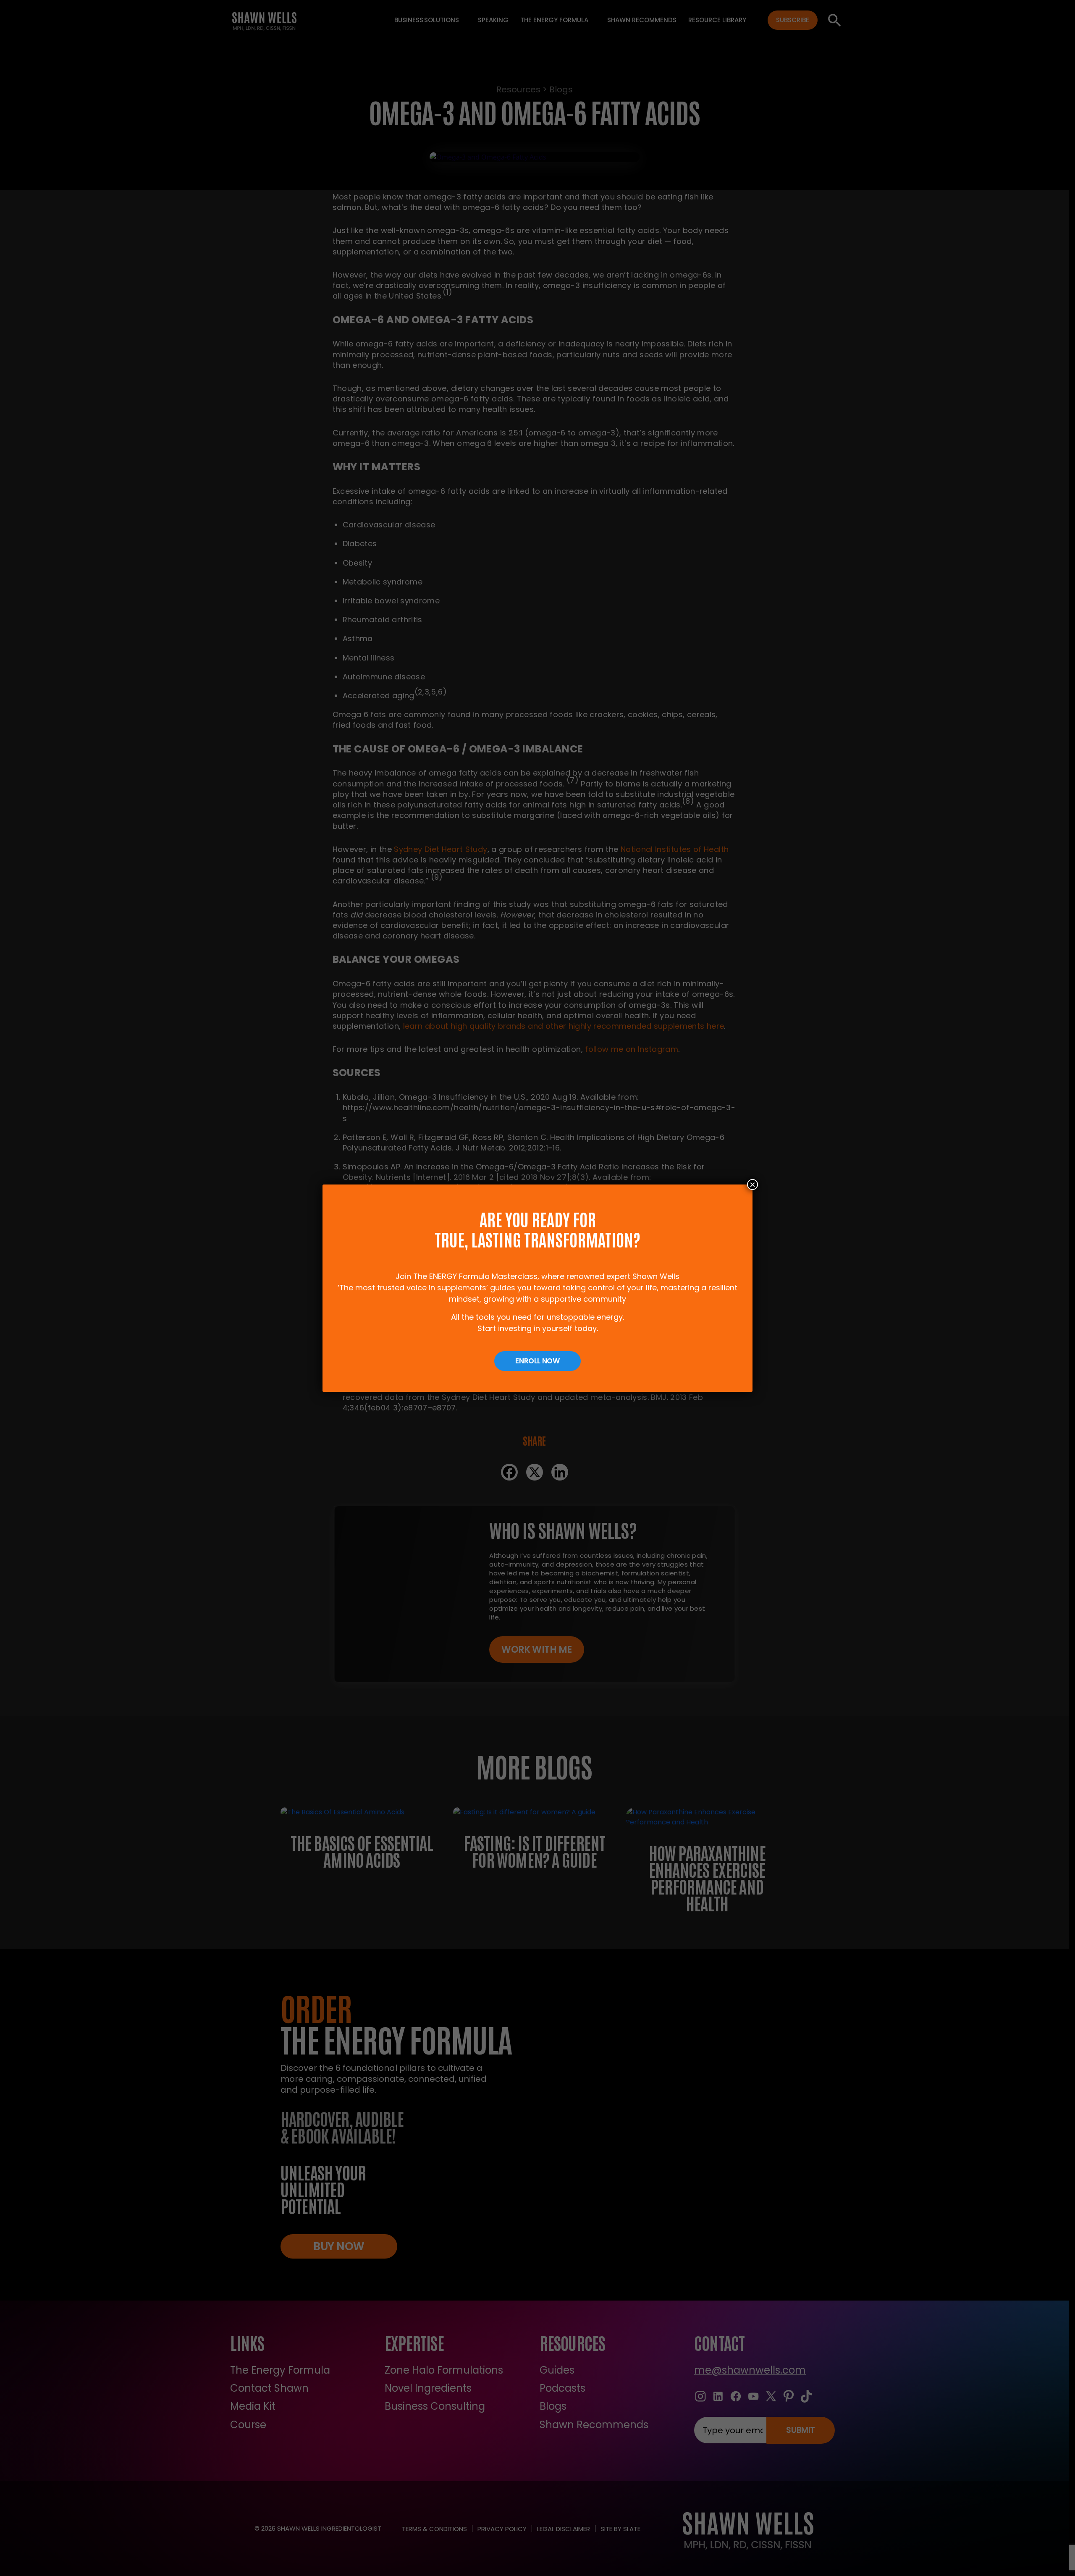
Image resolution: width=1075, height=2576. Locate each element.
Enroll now (537, 1361)
